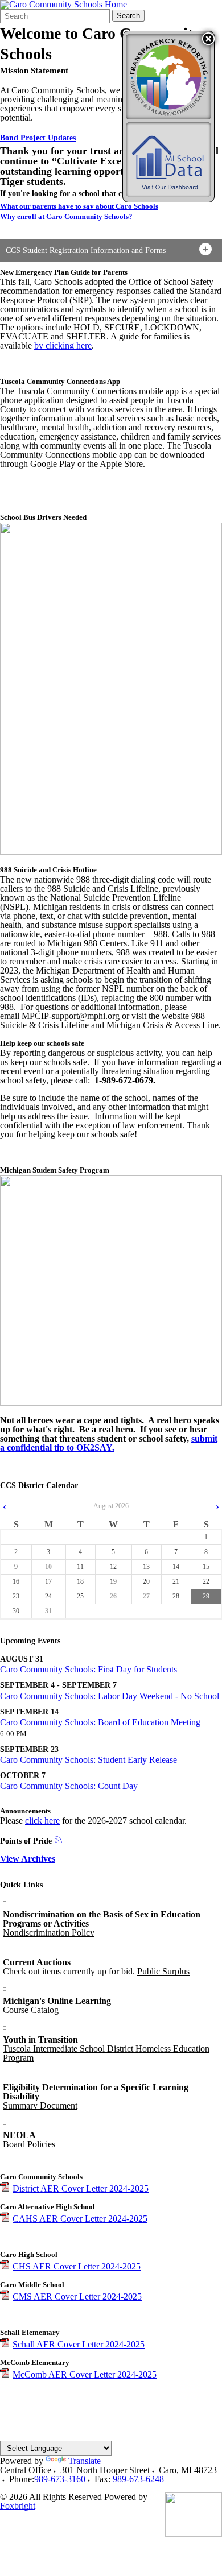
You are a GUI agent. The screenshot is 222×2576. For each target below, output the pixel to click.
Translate (85, 2461)
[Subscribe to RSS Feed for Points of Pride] (58, 1840)
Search (128, 16)
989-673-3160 (60, 2479)
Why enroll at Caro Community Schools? (66, 216)
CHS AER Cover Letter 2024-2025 (77, 2266)
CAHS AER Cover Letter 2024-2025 (80, 2219)
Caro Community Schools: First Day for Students (89, 1669)
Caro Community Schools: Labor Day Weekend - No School (110, 1696)
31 (48, 1611)
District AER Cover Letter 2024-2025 (81, 2188)
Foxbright (18, 2506)
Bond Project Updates (38, 138)
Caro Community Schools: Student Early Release (89, 1760)
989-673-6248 (138, 2479)
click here (42, 1821)
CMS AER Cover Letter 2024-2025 (77, 2297)
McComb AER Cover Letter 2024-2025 (85, 2374)
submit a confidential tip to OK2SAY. (109, 1443)
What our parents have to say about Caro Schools (79, 206)
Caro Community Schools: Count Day (69, 1786)
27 (146, 1596)
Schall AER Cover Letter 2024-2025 (79, 2344)
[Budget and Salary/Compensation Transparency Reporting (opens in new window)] (168, 77)
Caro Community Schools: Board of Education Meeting (100, 1722)
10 (48, 1567)
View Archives (28, 1859)
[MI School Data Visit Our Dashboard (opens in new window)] (168, 160)
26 (113, 1596)
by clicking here (63, 345)
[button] (208, 39)
